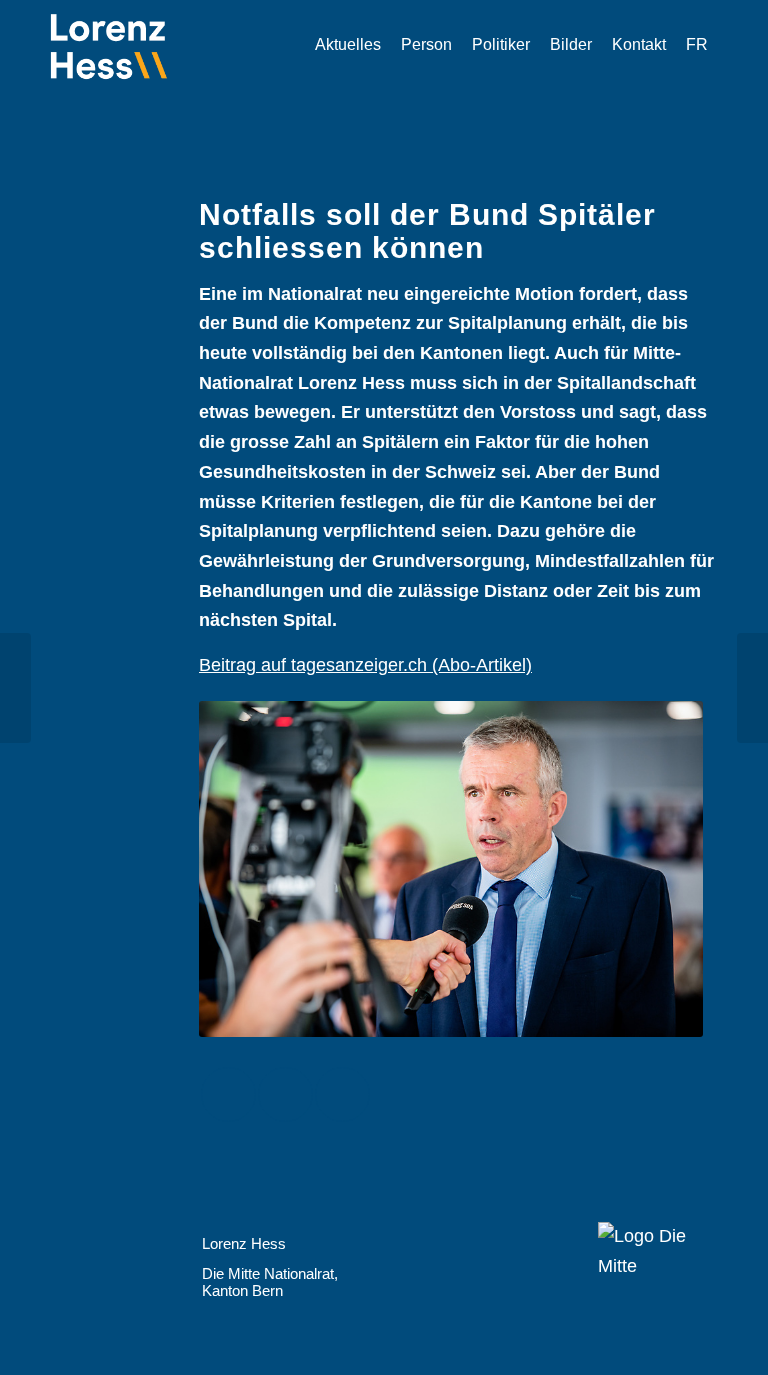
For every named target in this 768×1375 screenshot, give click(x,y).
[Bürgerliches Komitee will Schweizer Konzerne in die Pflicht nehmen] (15, 688)
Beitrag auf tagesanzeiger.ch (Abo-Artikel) (365, 665)
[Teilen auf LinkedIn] (342, 1094)
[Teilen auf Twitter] (285, 1094)
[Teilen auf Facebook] (228, 1094)
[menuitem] (348, 45)
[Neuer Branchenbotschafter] (752, 688)
